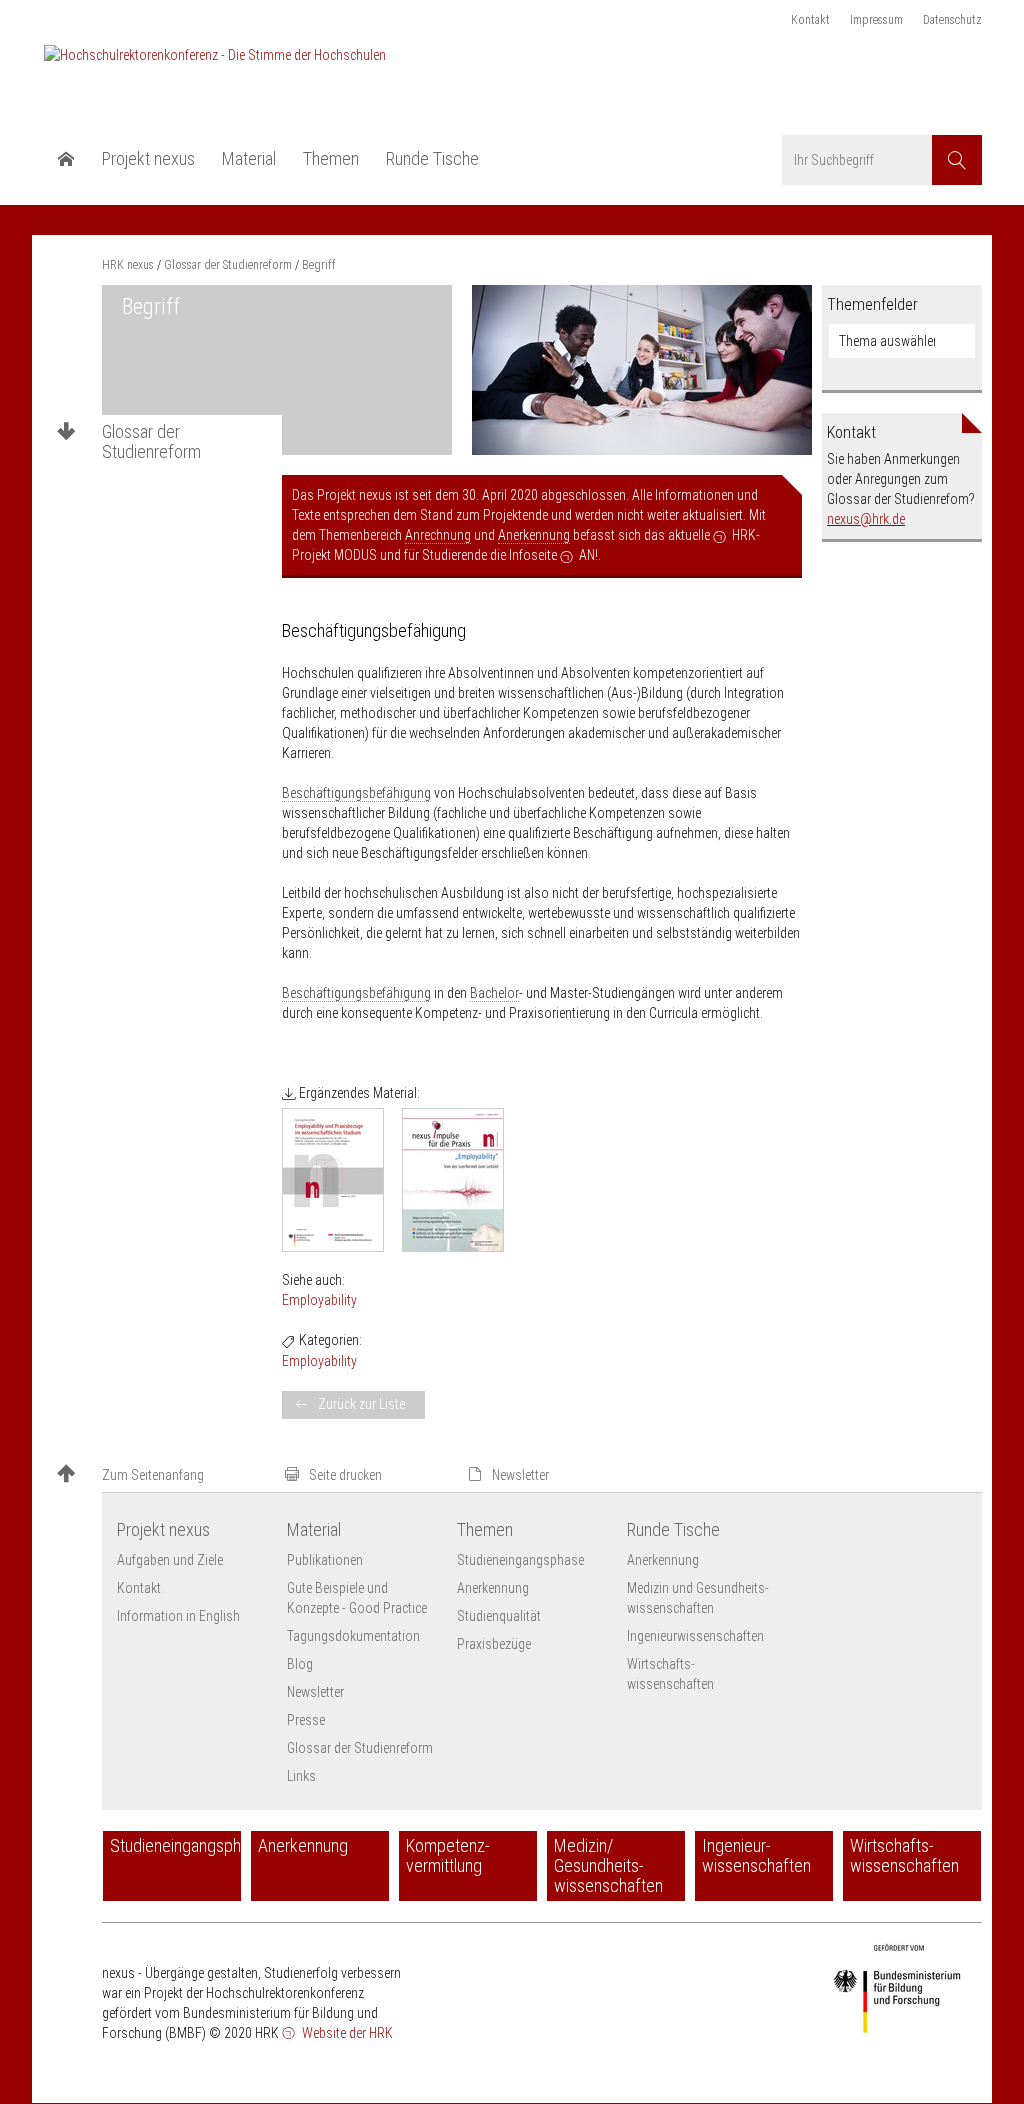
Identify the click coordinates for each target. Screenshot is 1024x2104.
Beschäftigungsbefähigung (356, 793)
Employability (319, 1300)
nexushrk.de (866, 519)
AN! (588, 555)
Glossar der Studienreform (151, 442)
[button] (162, 1475)
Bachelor (494, 993)
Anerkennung (534, 535)
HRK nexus (128, 265)
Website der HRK (346, 2033)
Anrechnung (438, 535)
